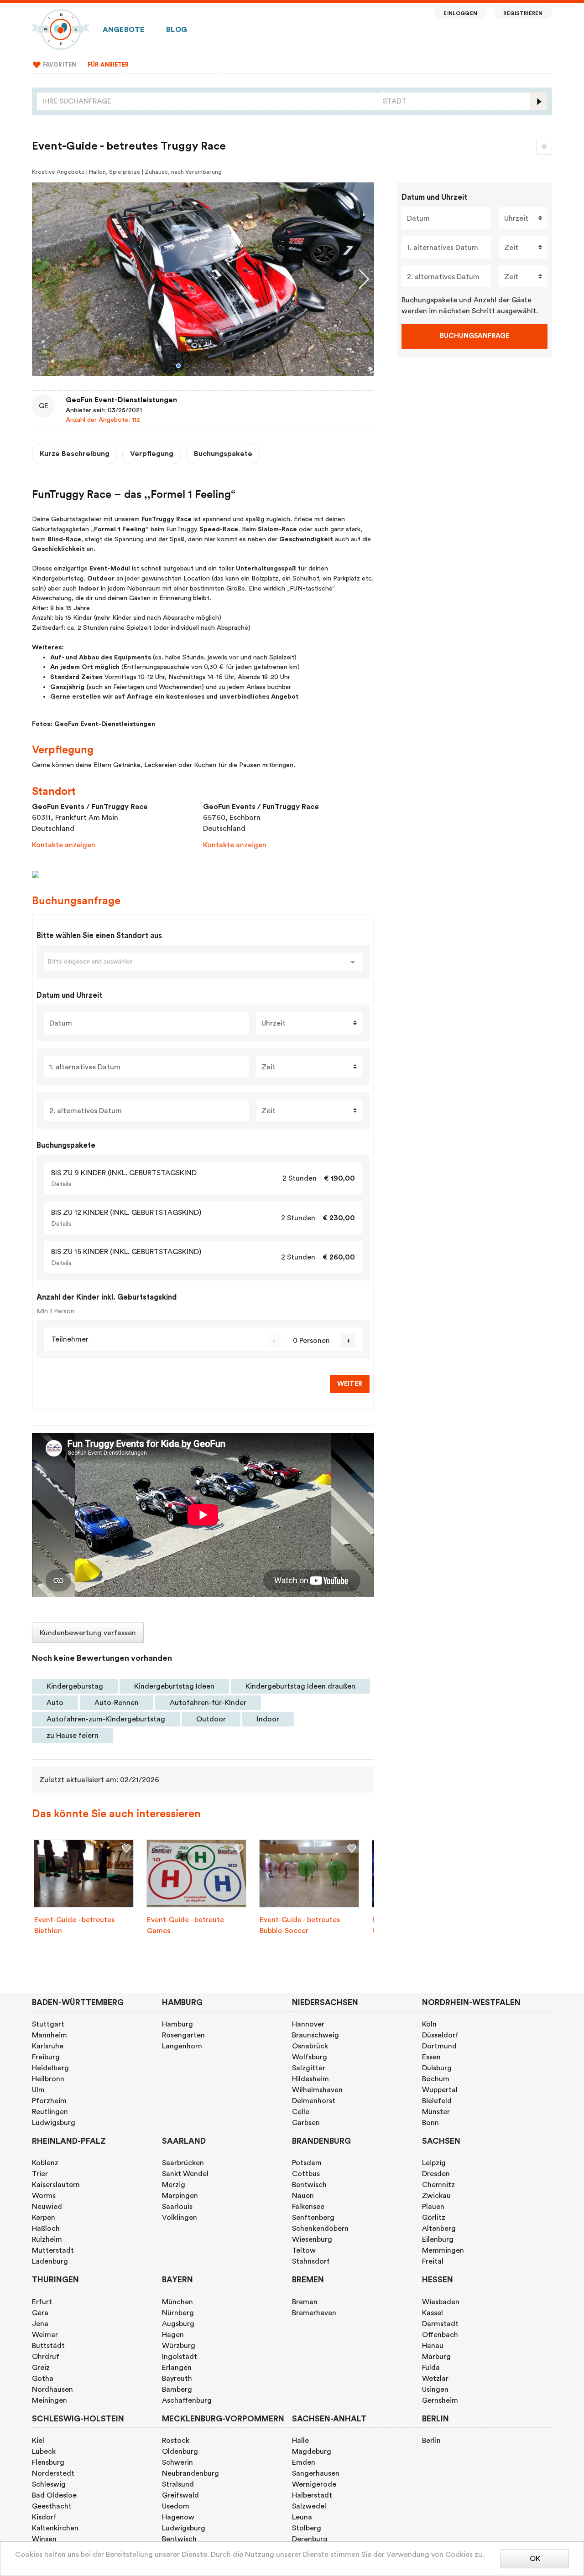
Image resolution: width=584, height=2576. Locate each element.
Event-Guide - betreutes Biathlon (74, 1925)
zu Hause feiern (73, 1736)
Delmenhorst (314, 2101)
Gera (40, 2313)
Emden (304, 2462)
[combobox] (207, 101)
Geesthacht (52, 2506)
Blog (177, 30)
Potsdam (307, 2163)
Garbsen (306, 2123)
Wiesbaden (441, 2302)
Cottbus (306, 2174)
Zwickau (436, 2196)
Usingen (435, 2389)
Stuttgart (48, 2024)
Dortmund (439, 2046)
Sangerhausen (316, 2473)
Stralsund (178, 2484)
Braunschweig (315, 2035)
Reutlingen (50, 2112)
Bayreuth (177, 2379)
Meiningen (50, 2400)
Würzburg (179, 2346)
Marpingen (180, 2196)
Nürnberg (178, 2313)
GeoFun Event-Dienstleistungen (121, 400)
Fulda (431, 2368)
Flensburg (48, 2462)
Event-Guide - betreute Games (185, 1925)
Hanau (433, 2346)
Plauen (433, 2207)
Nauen (303, 2196)
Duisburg (437, 2068)
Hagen (173, 2335)
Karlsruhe (48, 2046)
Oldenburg (180, 2452)
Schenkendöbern (320, 2229)
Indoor (268, 1719)
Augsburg (178, 2324)
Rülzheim (47, 2239)
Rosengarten (183, 2035)
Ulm (38, 2090)
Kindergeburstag (75, 1686)
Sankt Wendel (185, 2174)
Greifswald (180, 2495)
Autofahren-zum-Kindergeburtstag (106, 1719)
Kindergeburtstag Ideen (174, 1686)
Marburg (436, 2357)
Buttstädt (48, 2346)
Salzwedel (309, 2506)
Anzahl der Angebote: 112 (103, 420)
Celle (301, 2112)
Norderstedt (53, 2473)
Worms (44, 2196)
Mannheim (50, 2035)
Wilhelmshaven (317, 2090)
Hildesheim (310, 2079)
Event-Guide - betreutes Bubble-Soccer (300, 1925)
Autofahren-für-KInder (208, 1703)
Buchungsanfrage (474, 336)
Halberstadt (312, 2495)
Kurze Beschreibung (75, 454)
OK (535, 2559)
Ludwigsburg (54, 2123)
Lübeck (44, 2452)
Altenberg (439, 2229)
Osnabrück (310, 2046)
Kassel (433, 2313)
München (177, 2302)
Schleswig (49, 2484)
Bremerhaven (314, 2313)
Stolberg (307, 2528)
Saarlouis (177, 2207)
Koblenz (45, 2163)
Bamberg (177, 2389)
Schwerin (177, 2462)
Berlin (431, 2441)
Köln (429, 2024)
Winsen (44, 2539)
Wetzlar (435, 2379)
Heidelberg (50, 2068)
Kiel (38, 2441)
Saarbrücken (183, 2163)
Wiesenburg (312, 2239)
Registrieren (523, 13)
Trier (40, 2174)
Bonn (430, 2123)
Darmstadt (440, 2324)
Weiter (350, 1384)
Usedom (176, 2506)
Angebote (123, 30)
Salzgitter (309, 2068)
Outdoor (211, 1719)
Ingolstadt (180, 2357)
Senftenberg (313, 2218)
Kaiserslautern (56, 2185)
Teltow (304, 2250)
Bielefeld (437, 2101)
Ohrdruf (46, 2357)
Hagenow (178, 2517)
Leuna (302, 2517)
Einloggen (460, 13)
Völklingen (180, 2218)
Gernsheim (440, 2400)
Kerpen (44, 2218)
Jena (40, 2324)
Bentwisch (309, 2185)
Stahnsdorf (311, 2261)
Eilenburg (438, 2239)
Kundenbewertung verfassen (88, 1633)
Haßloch (46, 2229)
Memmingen (443, 2250)
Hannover (308, 2024)
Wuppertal (440, 2090)
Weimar (45, 2335)
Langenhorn (182, 2046)
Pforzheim (49, 2101)
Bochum (436, 2079)
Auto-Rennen (117, 1703)
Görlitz (434, 2218)
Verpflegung (152, 454)
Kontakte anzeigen (64, 845)
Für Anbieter (108, 65)
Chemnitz (438, 2185)
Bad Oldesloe (54, 2495)
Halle (300, 2441)
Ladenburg (50, 2261)
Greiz (41, 2368)
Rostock (176, 2441)
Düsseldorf (440, 2035)
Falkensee (308, 2207)
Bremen (305, 2302)
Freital (433, 2261)
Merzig (174, 2185)
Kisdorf (44, 2517)
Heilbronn (48, 2079)
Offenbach (440, 2335)
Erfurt (42, 2302)
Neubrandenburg (190, 2473)
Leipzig (434, 2163)
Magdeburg (312, 2452)
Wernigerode (314, 2484)
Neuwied (47, 2207)
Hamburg (177, 2024)
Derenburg (310, 2539)
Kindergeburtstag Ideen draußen (300, 1686)
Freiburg (46, 2057)
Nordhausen (52, 2389)
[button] (178, 366)
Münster (436, 2112)
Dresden (436, 2174)
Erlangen (177, 2368)
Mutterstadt (53, 2250)
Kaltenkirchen (55, 2528)
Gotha (43, 2379)
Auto (55, 1703)
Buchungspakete (223, 454)
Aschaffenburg (187, 2400)
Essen (431, 2057)
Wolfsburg (310, 2057)
